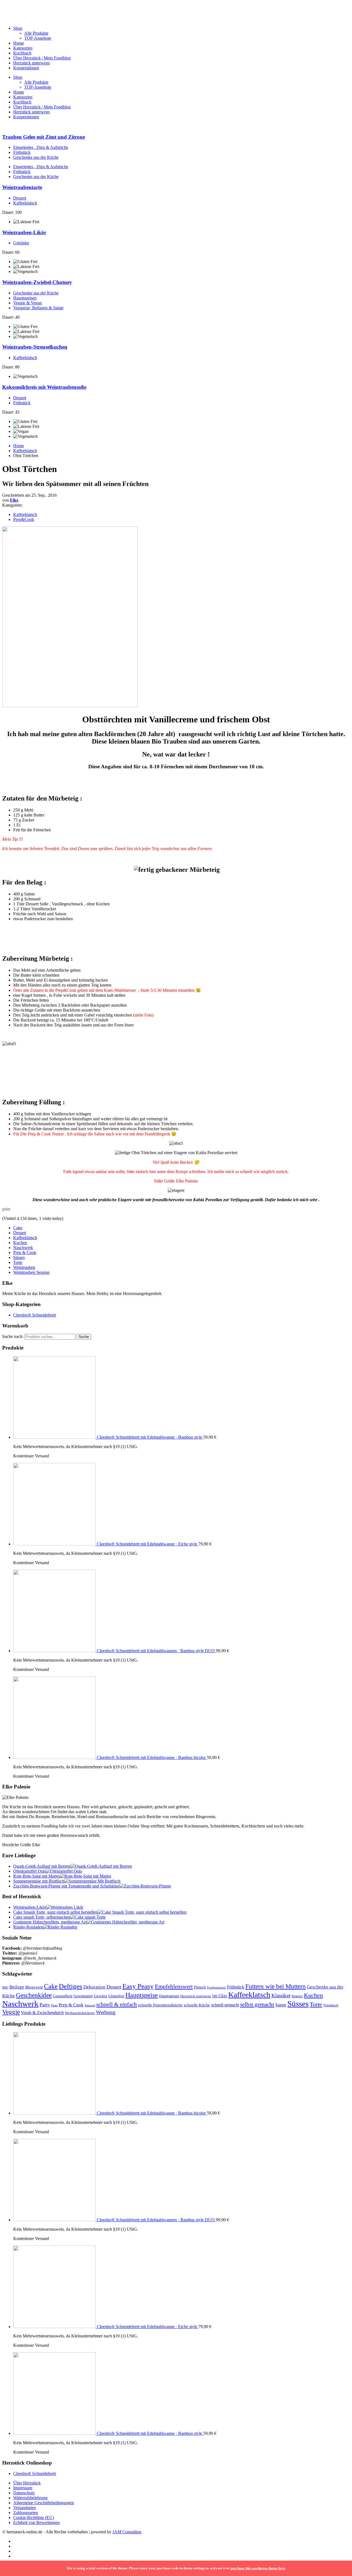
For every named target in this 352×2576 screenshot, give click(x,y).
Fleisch (200, 1987)
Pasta (54, 2005)
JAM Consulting (127, 2532)
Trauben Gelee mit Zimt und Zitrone (44, 137)
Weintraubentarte (22, 187)
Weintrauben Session (31, 1272)
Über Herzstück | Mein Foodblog (42, 58)
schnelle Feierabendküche (160, 2005)
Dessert (20, 198)
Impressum (23, 2488)
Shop (18, 28)
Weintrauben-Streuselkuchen (35, 347)
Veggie (11, 2012)
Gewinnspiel (83, 1996)
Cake (18, 1228)
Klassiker (281, 1995)
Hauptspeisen (25, 298)
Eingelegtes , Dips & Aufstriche (41, 147)
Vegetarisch (331, 2005)
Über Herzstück (27, 2483)
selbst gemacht (257, 2004)
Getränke (21, 243)
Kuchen (20, 1243)
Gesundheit (63, 1996)
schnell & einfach (117, 2004)
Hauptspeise (142, 1995)
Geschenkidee (34, 1995)
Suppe (281, 2005)
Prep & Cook (25, 1253)
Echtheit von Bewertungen (36, 2522)
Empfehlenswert (174, 1987)
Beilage (17, 1987)
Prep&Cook (24, 519)
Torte (18, 1262)
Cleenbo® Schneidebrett (35, 1315)
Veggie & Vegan (28, 303)
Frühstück (22, 152)
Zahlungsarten (26, 2513)
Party (45, 2005)
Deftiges (71, 1986)
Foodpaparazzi (216, 1988)
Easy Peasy (138, 1986)
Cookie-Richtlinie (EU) (34, 2518)
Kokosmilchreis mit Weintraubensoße (44, 387)
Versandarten (24, 2508)
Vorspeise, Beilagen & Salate (38, 308)
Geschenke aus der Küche (36, 157)
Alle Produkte (36, 33)
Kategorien (23, 48)
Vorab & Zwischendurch (42, 2013)
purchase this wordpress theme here (258, 2568)
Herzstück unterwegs (31, 63)
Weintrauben (24, 1267)
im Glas (220, 1996)
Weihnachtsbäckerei (80, 2013)
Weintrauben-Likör (24, 232)
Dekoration (94, 1987)
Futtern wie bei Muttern (276, 1986)
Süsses (19, 1257)
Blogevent (34, 1987)
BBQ (5, 1987)
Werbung (106, 2012)
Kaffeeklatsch (25, 203)
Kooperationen (26, 68)
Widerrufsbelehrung (30, 2498)
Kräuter (297, 1996)
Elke (14, 500)
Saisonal (90, 2005)
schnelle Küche (197, 2005)
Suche (84, 1337)
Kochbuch (22, 53)
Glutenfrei (116, 1996)
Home (19, 43)
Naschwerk (23, 1248)
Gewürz (101, 1996)
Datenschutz (24, 2493)
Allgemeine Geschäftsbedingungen (44, 2503)
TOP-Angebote (38, 38)
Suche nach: (13, 1336)
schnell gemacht (225, 2005)
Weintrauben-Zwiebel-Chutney (37, 282)
